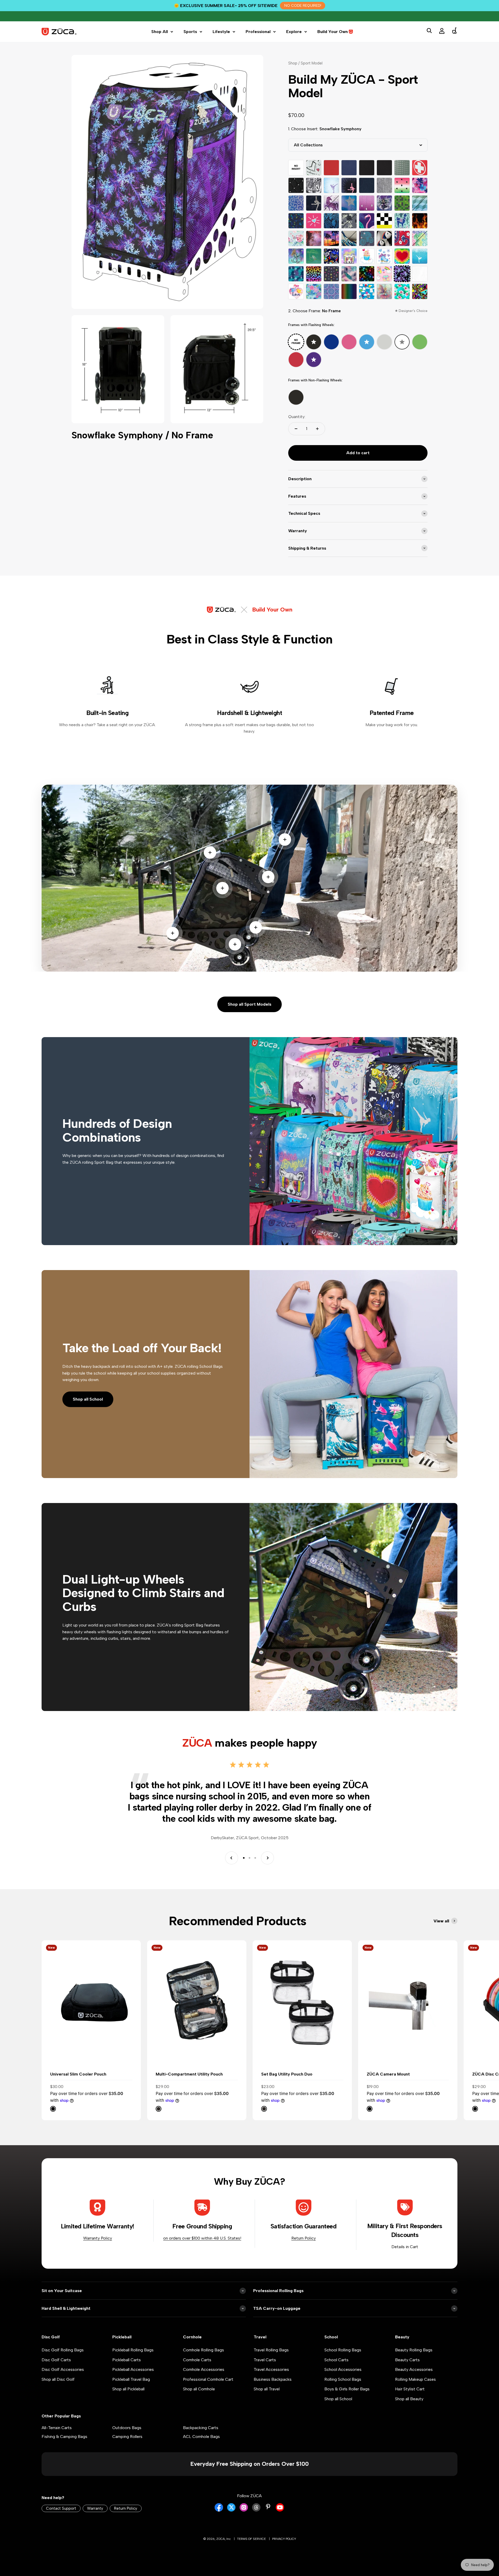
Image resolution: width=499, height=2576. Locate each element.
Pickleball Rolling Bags (133, 2350)
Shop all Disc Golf (58, 2379)
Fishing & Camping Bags (64, 2437)
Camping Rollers (127, 2437)
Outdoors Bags (127, 2428)
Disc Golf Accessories (63, 2369)
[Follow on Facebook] (219, 2510)
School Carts (336, 2360)
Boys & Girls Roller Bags (347, 2389)
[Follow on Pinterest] (268, 2507)
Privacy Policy (284, 2539)
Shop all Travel (267, 2389)
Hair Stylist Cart (410, 2389)
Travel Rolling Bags (271, 2350)
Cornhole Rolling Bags (203, 2350)
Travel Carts (265, 2360)
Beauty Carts (407, 2360)
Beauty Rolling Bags (414, 2350)
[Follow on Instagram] (244, 2510)
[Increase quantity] (317, 429)
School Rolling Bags (343, 2350)
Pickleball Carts (127, 2360)
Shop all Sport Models (249, 1004)
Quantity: (297, 417)
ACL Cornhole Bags (201, 2437)
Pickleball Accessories (133, 2369)
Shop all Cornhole (199, 2389)
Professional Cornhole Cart (208, 2379)
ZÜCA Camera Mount (388, 2074)
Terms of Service (251, 2539)
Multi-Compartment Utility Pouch (189, 2074)
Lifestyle (221, 32)
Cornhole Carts (197, 2360)
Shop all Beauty (409, 2399)
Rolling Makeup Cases (415, 2379)
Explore (294, 32)
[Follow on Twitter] (231, 2510)
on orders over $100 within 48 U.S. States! (202, 2238)
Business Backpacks (273, 2379)
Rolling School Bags (343, 2379)
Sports (190, 32)
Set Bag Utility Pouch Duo (287, 2074)
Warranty (95, 2508)
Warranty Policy (98, 2238)
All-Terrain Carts (57, 2428)
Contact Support (61, 2508)
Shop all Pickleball (128, 2389)
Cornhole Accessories (204, 2369)
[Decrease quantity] (296, 429)
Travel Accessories (271, 2369)
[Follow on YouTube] (280, 2510)
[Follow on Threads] (256, 2510)
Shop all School (88, 1399)
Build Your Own (333, 32)
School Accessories (343, 2369)
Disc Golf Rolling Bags (63, 2350)
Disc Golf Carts (56, 2360)
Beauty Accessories (414, 2369)
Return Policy (304, 2238)
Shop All (160, 32)
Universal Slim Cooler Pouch (78, 2074)
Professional (258, 32)
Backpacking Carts (201, 2428)
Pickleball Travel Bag (131, 2379)
